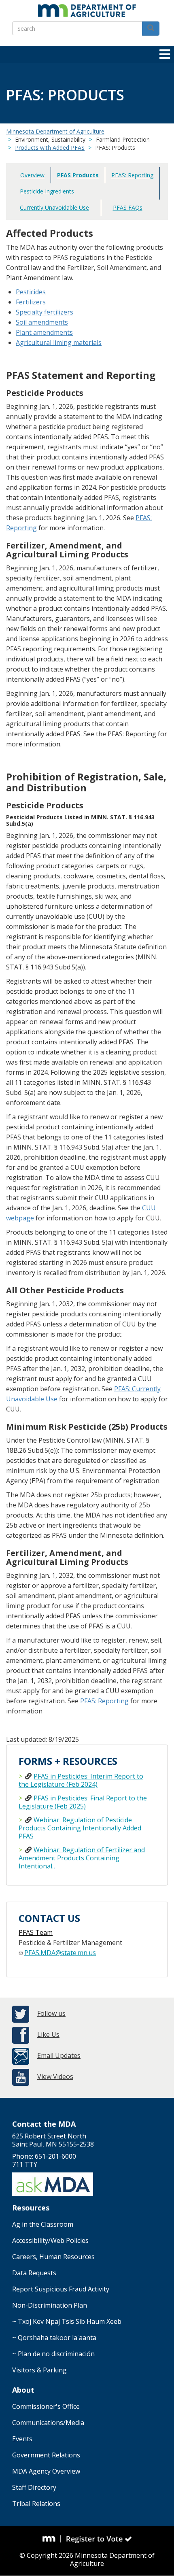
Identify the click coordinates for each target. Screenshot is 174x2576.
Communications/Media (48, 2423)
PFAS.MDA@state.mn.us (60, 1953)
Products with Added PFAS (50, 148)
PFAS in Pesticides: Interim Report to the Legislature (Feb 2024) (81, 1780)
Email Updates (59, 2055)
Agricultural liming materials (59, 342)
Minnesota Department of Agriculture (55, 131)
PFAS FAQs (128, 207)
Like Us (48, 2034)
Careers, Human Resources (53, 2257)
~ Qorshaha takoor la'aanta (54, 2338)
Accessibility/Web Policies (50, 2240)
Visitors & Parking (39, 2370)
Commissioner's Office (46, 2406)
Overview (32, 175)
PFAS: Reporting (132, 175)
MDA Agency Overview (46, 2471)
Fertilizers (31, 302)
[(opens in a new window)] (52, 2539)
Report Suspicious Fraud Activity (61, 2289)
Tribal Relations (36, 2504)
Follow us (51, 2013)
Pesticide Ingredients (47, 191)
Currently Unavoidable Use (54, 207)
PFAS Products (78, 175)
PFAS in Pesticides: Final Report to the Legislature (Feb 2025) (83, 1802)
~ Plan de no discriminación (53, 2354)
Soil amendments (42, 322)
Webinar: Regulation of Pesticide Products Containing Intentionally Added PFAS (80, 1828)
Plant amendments (44, 332)
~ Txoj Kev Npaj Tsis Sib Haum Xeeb (67, 2321)
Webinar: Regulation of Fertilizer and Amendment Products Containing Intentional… (82, 1858)
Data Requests (34, 2273)
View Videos (55, 2077)
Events (22, 2439)
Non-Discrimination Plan (50, 2305)
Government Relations (46, 2455)
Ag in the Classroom (43, 2224)
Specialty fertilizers (45, 312)
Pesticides (31, 292)
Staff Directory (34, 2487)
